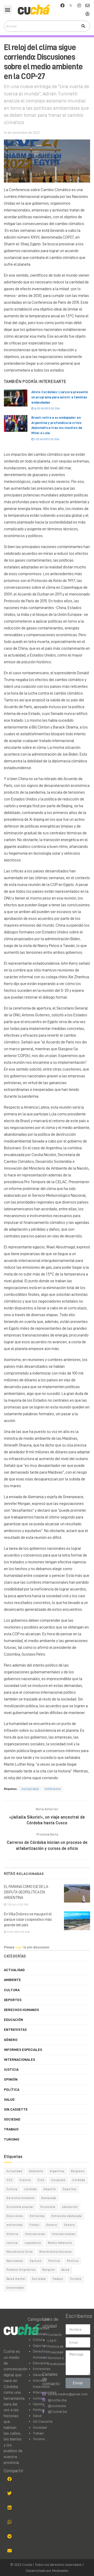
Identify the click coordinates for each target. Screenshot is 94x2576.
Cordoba (79, 2180)
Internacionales (19, 2059)
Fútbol (34, 2225)
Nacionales (15, 2261)
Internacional (35, 2234)
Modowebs (60, 2571)
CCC (10, 2180)
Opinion (36, 2261)
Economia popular (20, 2207)
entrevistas (15, 2225)
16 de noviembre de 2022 (22, 133)
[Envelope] (87, 5)
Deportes (13, 2000)
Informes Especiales (23, 2050)
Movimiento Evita (20, 2252)
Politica (54, 2261)
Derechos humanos (20, 2198)
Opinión (11, 2079)
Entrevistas (15, 2030)
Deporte (50, 2189)
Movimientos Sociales (56, 2252)
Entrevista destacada (67, 2216)
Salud (9, 2099)
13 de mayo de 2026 (18, 1932)
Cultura (12, 1990)
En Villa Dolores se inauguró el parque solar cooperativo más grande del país (28, 1920)
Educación (13, 2020)
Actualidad (30, 1789)
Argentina (57, 2171)
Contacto (55, 2335)
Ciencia (25, 2180)
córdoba (31, 2189)
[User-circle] (87, 14)
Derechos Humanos (21, 2010)
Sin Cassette (16, 2109)
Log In (52, 2340)
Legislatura (33, 2243)
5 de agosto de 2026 (46, 439)
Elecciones (15, 2216)
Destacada (49, 2198)
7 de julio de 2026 (17, 1905)
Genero (52, 2225)
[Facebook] (62, 5)
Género (11, 2040)
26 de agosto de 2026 (47, 409)
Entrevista (37, 2216)
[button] (8, 10)
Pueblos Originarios (21, 2270)
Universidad (15, 2288)
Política (12, 2089)
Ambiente (53, 1789)
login (19, 1947)
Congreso (58, 2180)
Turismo (12, 2139)
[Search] (83, 26)
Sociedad (12, 2119)
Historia (12, 2234)
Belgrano (78, 2171)
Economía (48, 2207)
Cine (41, 2180)
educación (70, 2207)
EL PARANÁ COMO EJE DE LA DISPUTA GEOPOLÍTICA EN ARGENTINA (26, 1892)
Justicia (11, 2069)
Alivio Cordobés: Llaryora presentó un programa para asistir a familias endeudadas (60, 397)
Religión (49, 2270)
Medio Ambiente (60, 2243)
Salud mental (16, 2279)
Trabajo (11, 2129)
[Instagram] (79, 5)
